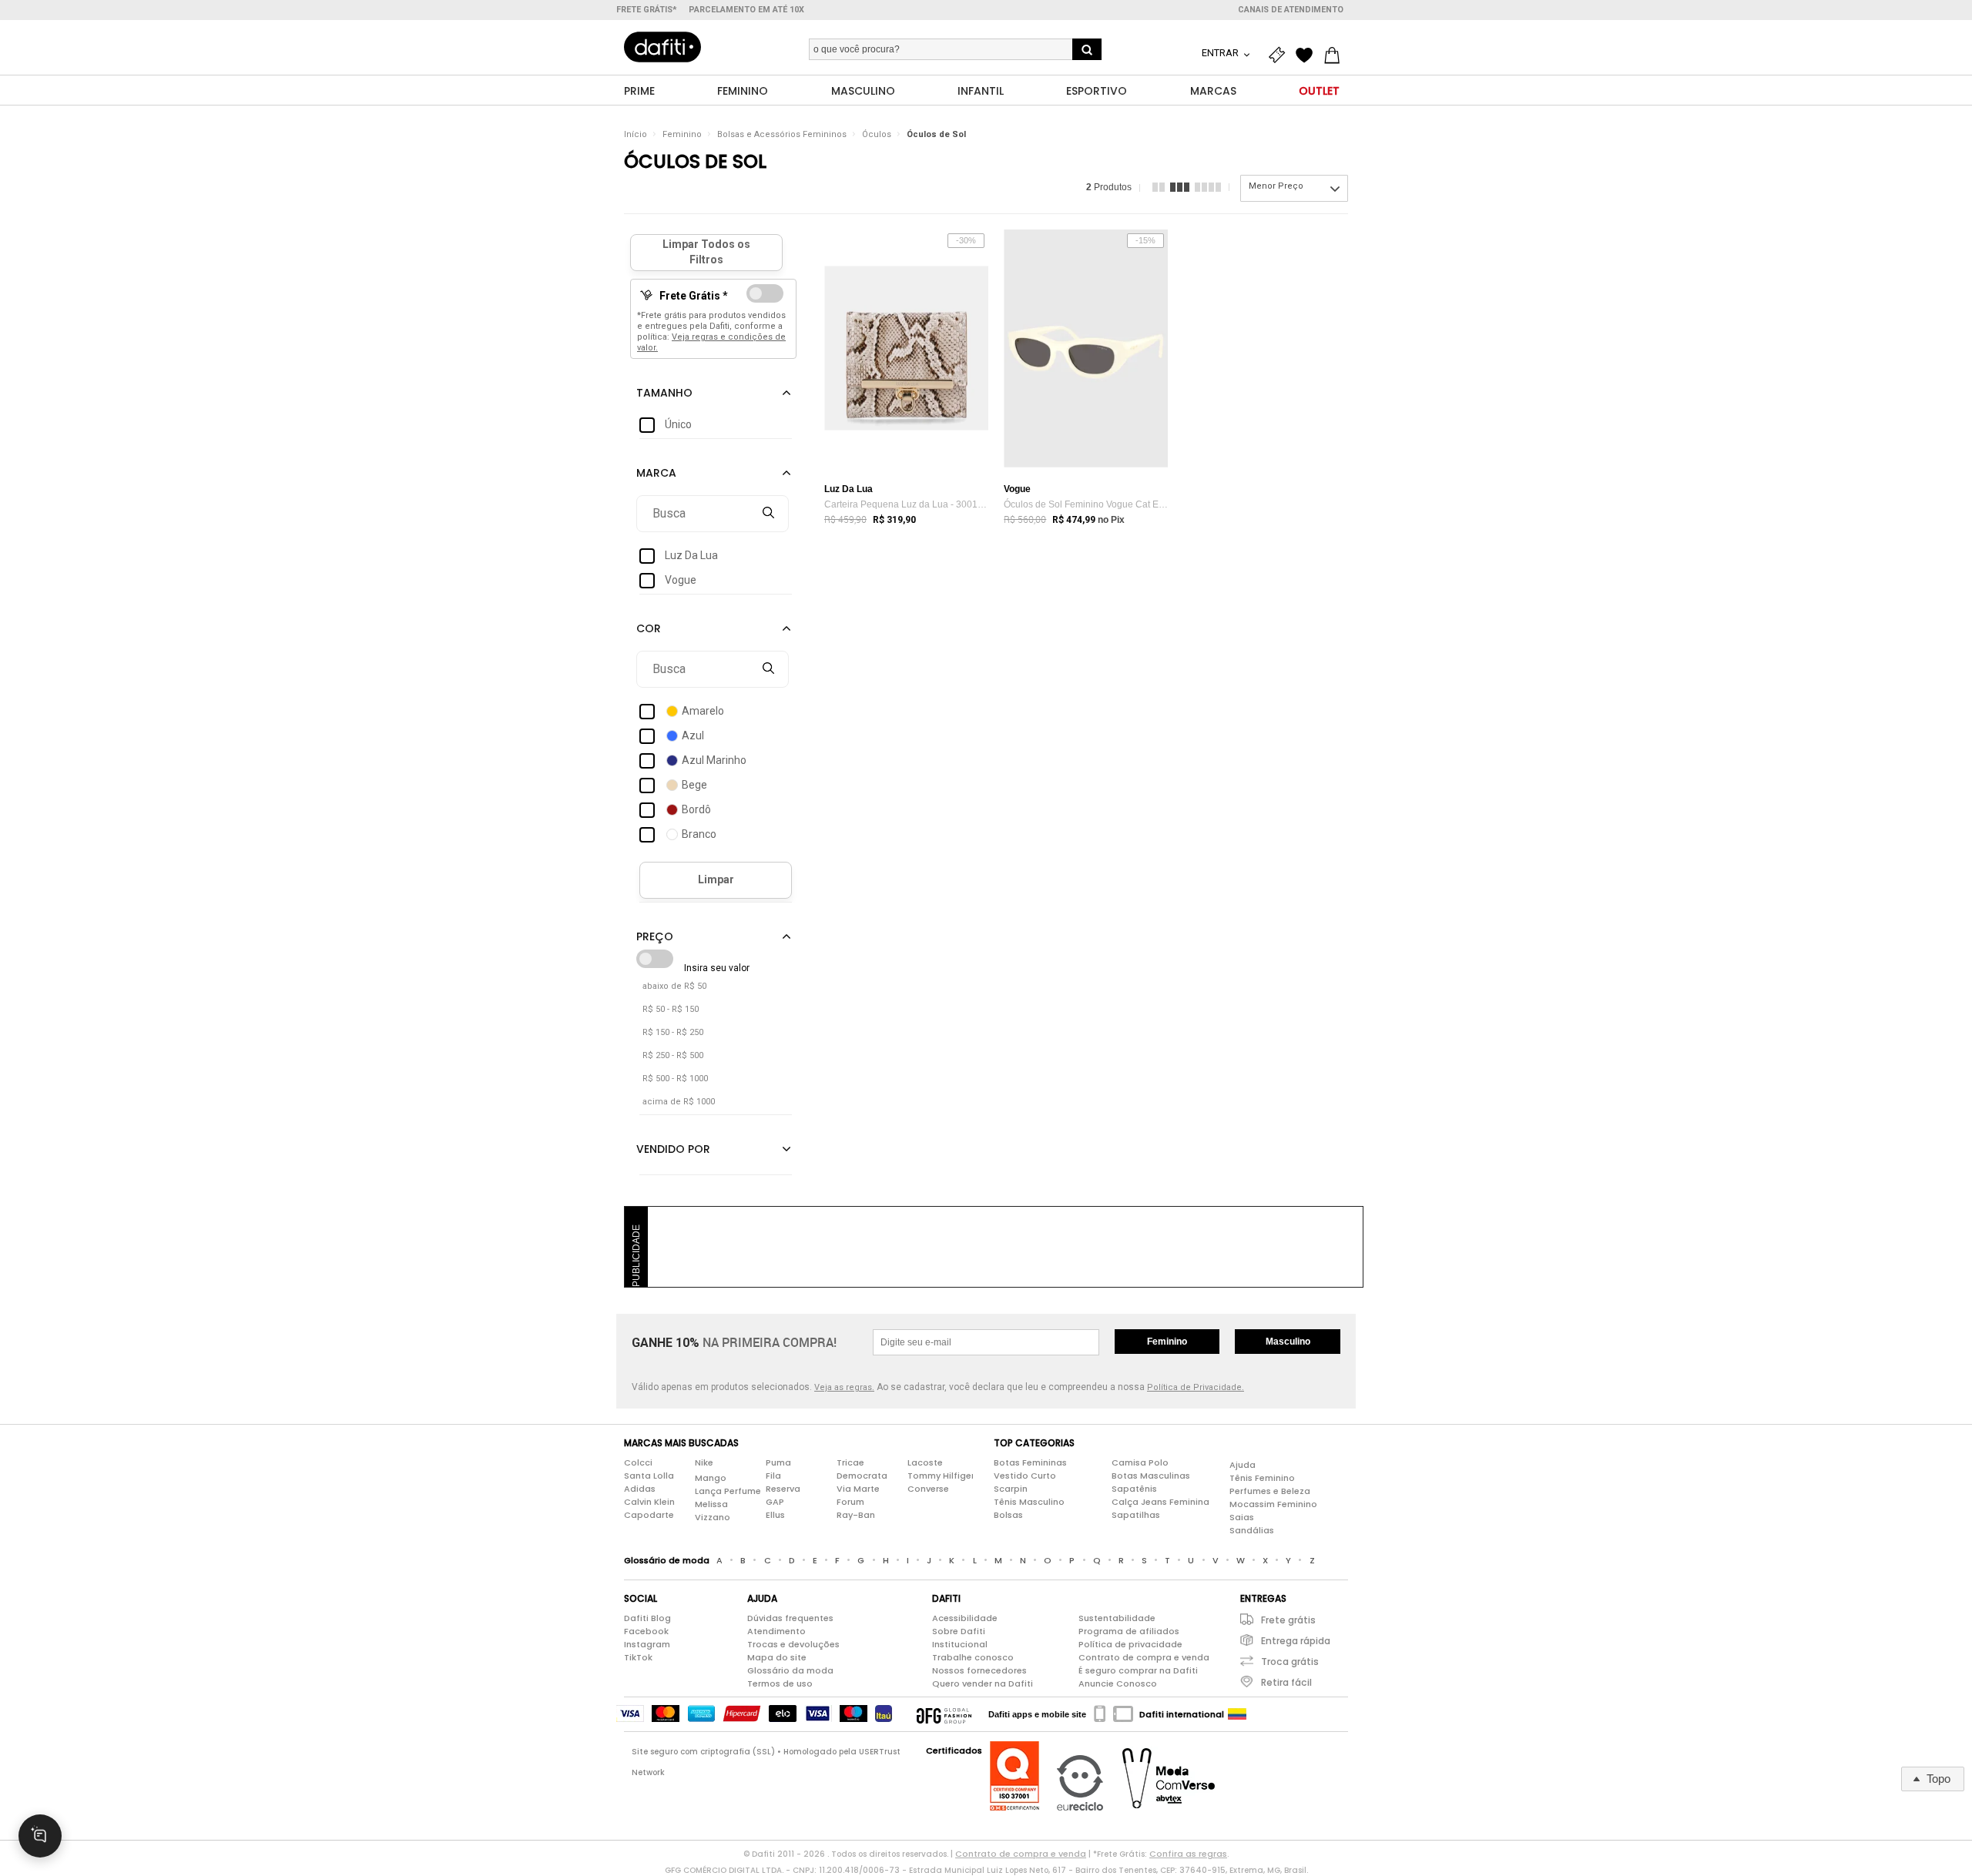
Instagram (647, 1644)
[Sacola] (1336, 55)
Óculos (877, 134)
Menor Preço (1276, 186)
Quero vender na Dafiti (983, 1683)
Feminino (682, 134)
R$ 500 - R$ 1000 (675, 1079)
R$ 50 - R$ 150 (671, 1009)
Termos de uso (780, 1683)
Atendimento (776, 1631)
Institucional (960, 1644)
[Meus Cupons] (1280, 55)
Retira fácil (1286, 1682)
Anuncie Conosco (1118, 1683)
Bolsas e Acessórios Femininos (782, 134)
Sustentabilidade (1117, 1618)
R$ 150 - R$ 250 (673, 1032)
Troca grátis (1290, 1662)
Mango (711, 1478)
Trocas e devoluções (793, 1644)
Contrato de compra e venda (1144, 1657)
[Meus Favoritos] (1308, 55)
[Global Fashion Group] (944, 1714)
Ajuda (1243, 1465)
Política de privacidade (1130, 1644)
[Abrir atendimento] (40, 1836)
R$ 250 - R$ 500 (673, 1055)
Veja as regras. (844, 1387)
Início (636, 134)
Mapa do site (777, 1657)
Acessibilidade (965, 1618)
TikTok (638, 1657)
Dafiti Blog (647, 1618)
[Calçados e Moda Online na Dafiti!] (662, 47)
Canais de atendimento (1291, 10)
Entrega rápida (1296, 1641)
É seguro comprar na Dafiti (1138, 1670)
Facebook (646, 1631)
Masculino (1288, 1342)
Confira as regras (1188, 1854)
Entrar (1221, 53)
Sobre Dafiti (959, 1631)
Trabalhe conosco (973, 1657)
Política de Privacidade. (1196, 1387)
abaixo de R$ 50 (674, 986)
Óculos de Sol (936, 134)
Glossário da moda (790, 1670)
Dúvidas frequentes (790, 1618)
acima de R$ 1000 (679, 1102)
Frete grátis (1288, 1620)
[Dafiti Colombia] (1237, 1714)
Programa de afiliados (1129, 1631)
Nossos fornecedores (979, 1670)
